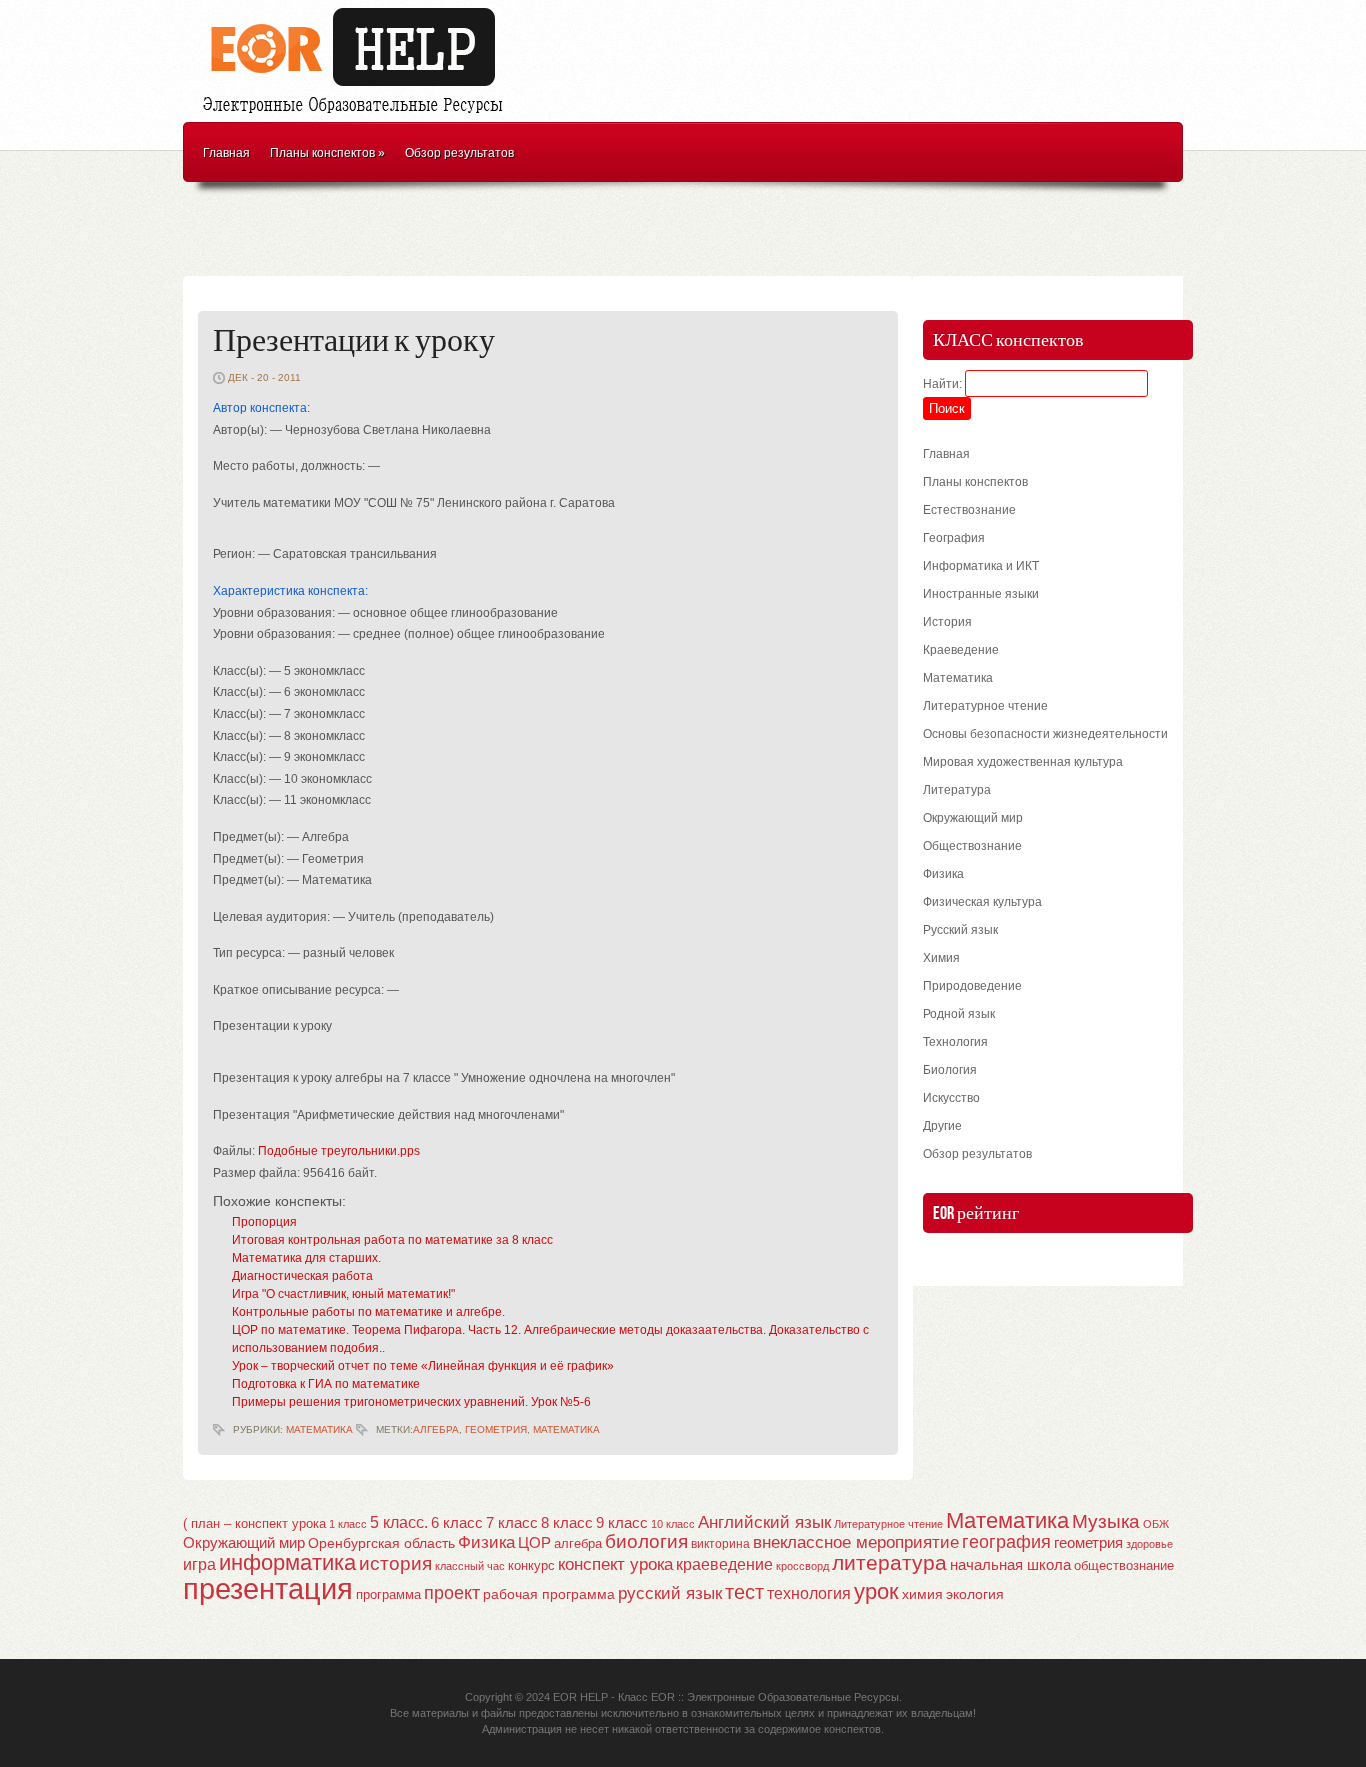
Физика (943, 874)
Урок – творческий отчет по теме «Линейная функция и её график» (423, 1366)
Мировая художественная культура (1023, 762)
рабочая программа (549, 1594)
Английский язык (764, 1522)
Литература (957, 790)
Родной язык (959, 1014)
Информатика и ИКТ (981, 566)
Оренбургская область (381, 1543)
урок (876, 1591)
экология (975, 1594)
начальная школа (1010, 1565)
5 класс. (399, 1522)
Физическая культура (982, 902)
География (954, 538)
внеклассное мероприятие (856, 1542)
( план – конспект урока (254, 1523)
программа (388, 1594)
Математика (319, 1429)
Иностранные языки (981, 594)
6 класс (457, 1522)
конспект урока (615, 1564)
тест (744, 1592)
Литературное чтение (985, 706)
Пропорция (264, 1222)
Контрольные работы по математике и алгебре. (368, 1312)
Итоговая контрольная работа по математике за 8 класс (392, 1240)
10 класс (673, 1524)
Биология (950, 1070)
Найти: (942, 384)
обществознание (1124, 1566)
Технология (955, 1042)
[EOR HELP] (358, 116)
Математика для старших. (306, 1258)
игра (199, 1564)
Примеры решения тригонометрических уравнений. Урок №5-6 (411, 1402)
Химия (941, 958)
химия (922, 1594)
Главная (226, 153)
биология (646, 1541)
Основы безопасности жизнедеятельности (1045, 734)
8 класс (567, 1523)
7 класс (512, 1523)
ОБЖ (1156, 1524)
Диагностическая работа (302, 1276)
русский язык (670, 1593)
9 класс (622, 1523)
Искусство (951, 1098)
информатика (287, 1562)
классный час (470, 1566)
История (947, 622)
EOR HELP (580, 1697)
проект (452, 1592)
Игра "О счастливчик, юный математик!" (343, 1294)
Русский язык (960, 930)
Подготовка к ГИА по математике (326, 1384)
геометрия (496, 1429)
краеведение (724, 1564)
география (1006, 1542)
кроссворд (802, 1566)
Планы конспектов (327, 153)
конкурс (531, 1565)
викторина (720, 1544)
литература (889, 1562)
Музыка (1106, 1521)
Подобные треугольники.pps (339, 1151)
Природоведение (972, 986)
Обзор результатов (459, 153)
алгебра (436, 1429)
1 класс (348, 1524)
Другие (942, 1126)
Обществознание (972, 846)
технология (809, 1593)
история (395, 1563)
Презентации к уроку (354, 341)
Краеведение (961, 650)
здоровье (1149, 1544)
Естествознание (969, 510)
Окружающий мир (973, 818)
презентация (268, 1588)
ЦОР (534, 1543)
